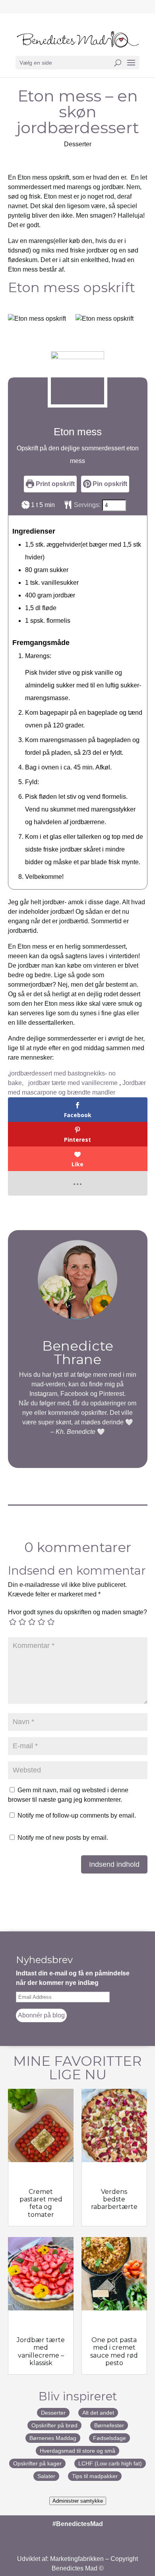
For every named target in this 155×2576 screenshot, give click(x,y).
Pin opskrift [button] (109, 484)
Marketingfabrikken (77, 2559)
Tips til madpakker (95, 2476)
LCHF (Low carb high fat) (110, 2463)
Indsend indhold (114, 1864)
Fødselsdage (109, 2438)
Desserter (78, 144)
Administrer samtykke (78, 2501)
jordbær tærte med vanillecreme (74, 1083)
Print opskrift (54, 484)
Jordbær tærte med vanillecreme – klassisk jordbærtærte (41, 2355)
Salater (46, 2476)
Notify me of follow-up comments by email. (77, 1815)
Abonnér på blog (41, 2015)
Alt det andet (98, 2413)
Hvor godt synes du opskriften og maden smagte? (77, 1612)
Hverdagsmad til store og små (77, 2451)
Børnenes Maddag (53, 2438)
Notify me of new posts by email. (63, 1838)
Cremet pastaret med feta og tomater (41, 2203)
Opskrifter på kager (37, 2463)
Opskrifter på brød (54, 2425)
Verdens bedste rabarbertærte (114, 2199)
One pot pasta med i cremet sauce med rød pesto (114, 2351)
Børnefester (109, 2425)
